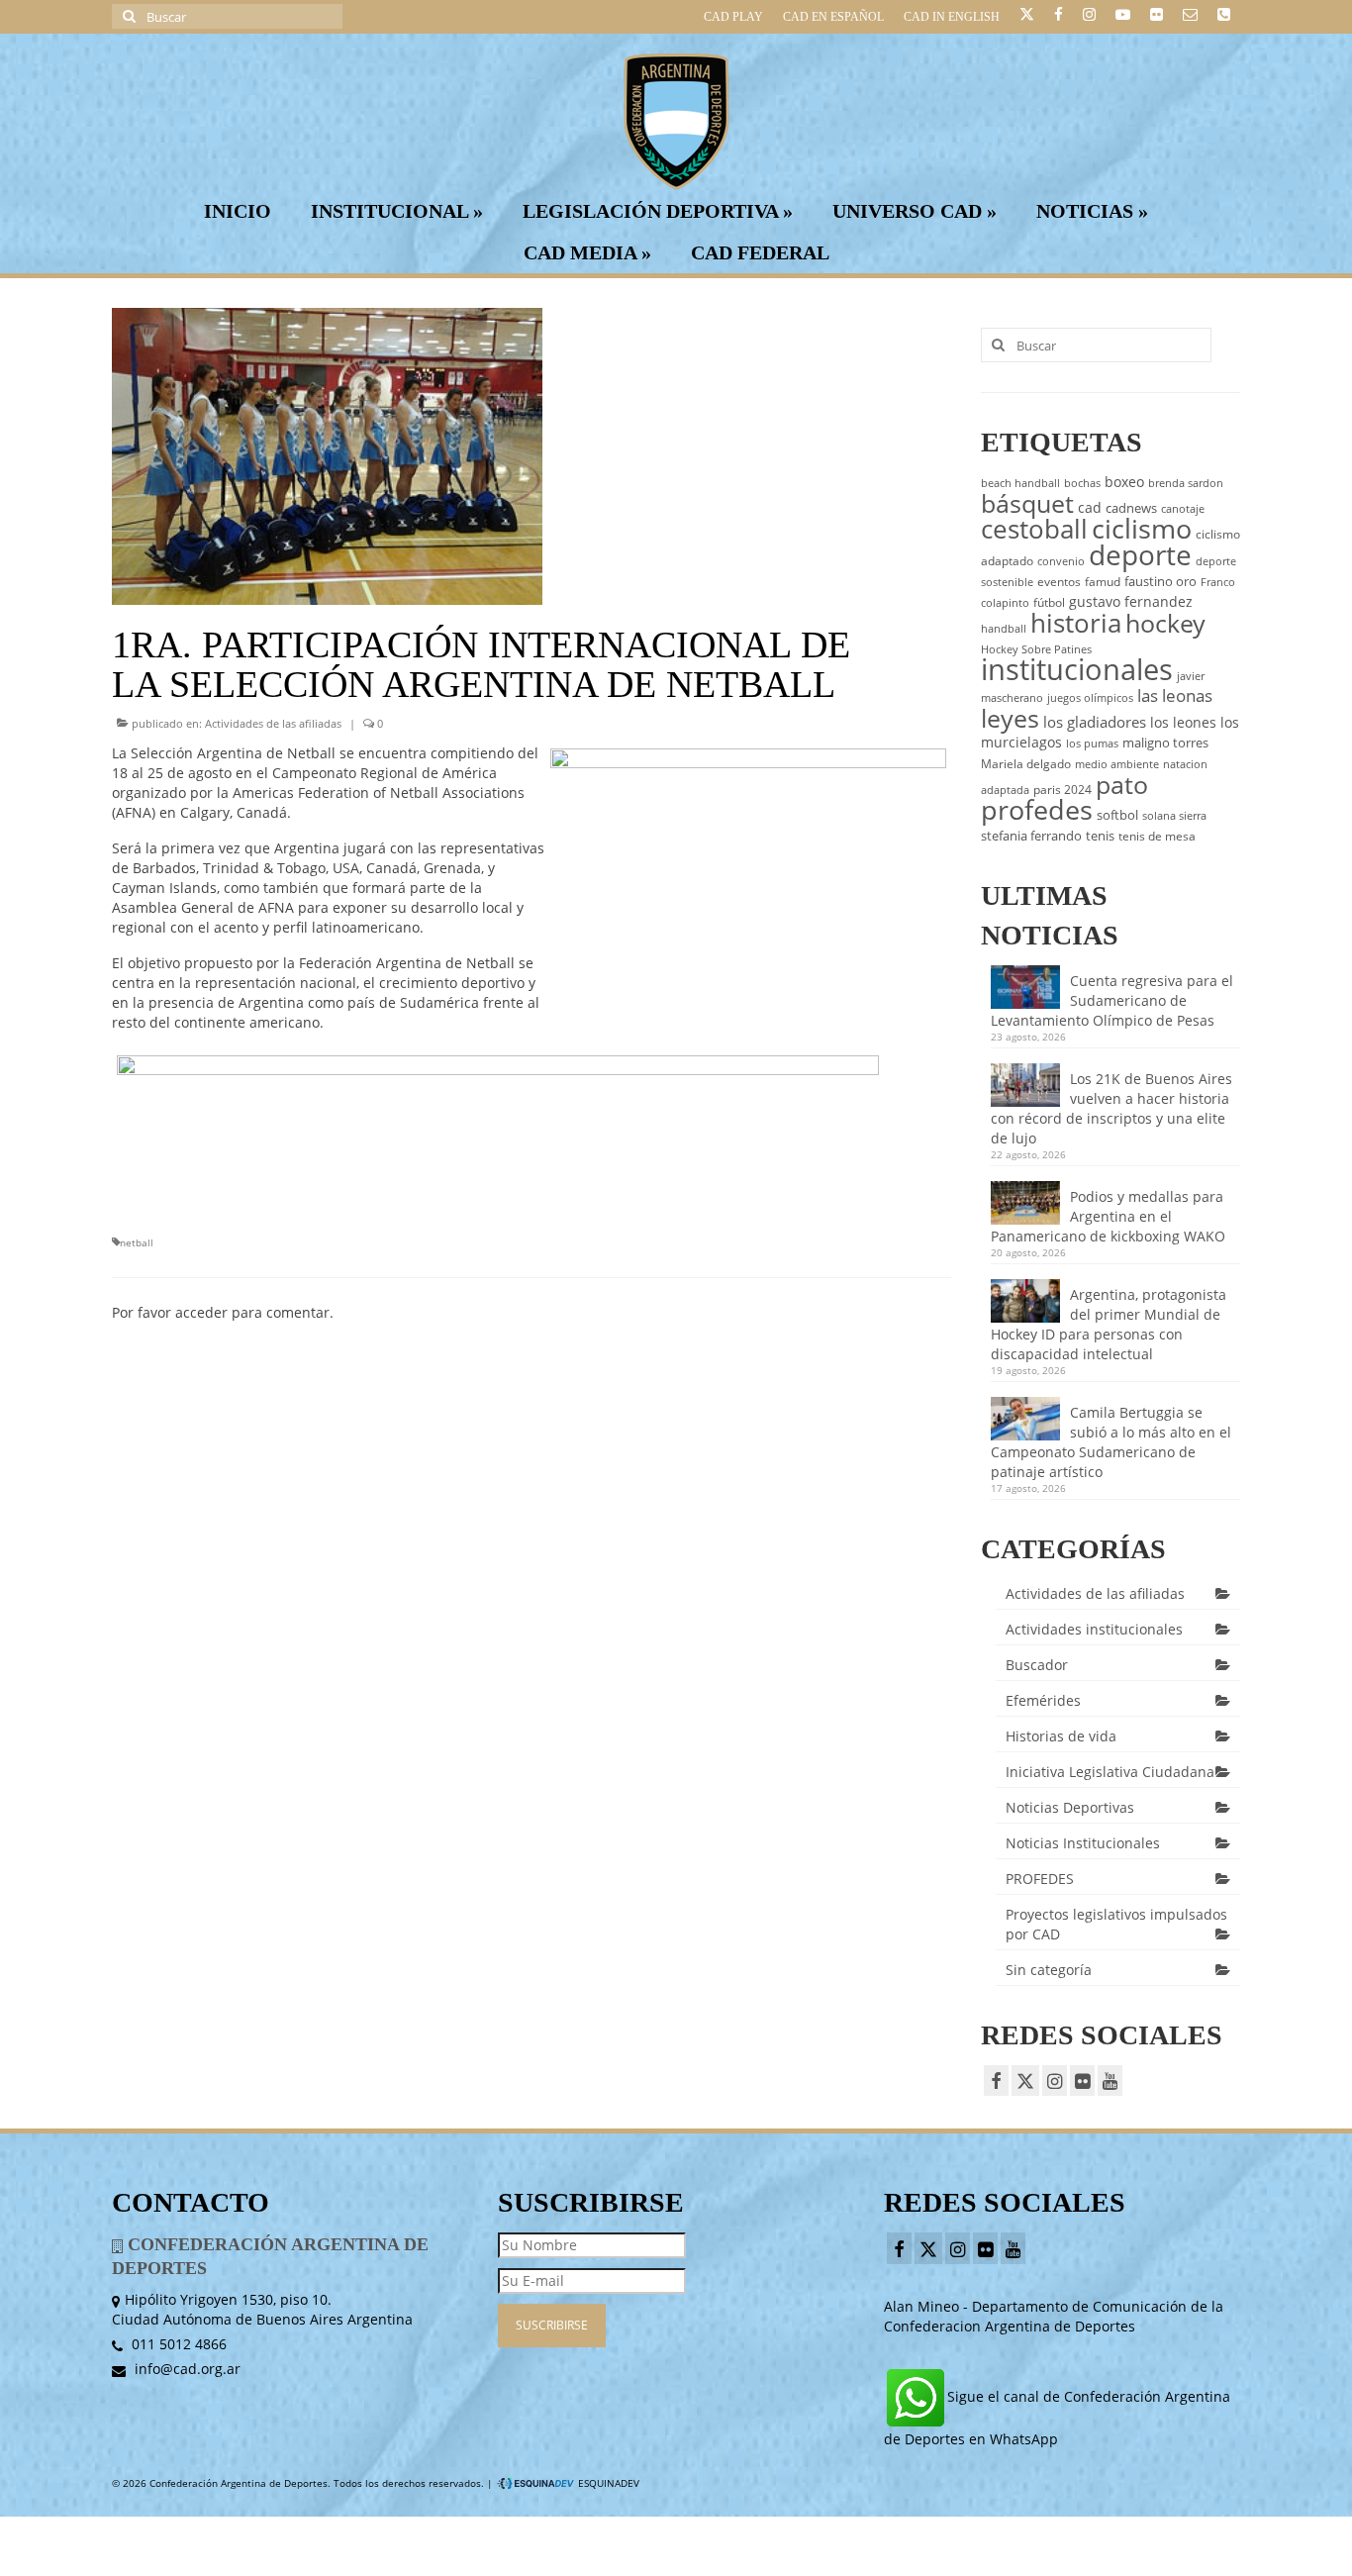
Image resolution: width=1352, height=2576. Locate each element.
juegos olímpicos (1090, 698)
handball (1004, 629)
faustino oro (1160, 581)
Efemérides (1043, 1700)
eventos (1059, 582)
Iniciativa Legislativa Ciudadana (1110, 1772)
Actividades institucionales (1094, 1629)
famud (1103, 582)
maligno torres (1165, 743)
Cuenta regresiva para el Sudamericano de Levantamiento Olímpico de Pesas (1112, 1000)
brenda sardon (1186, 483)
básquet (1027, 503)
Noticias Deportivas (1070, 1807)
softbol (1117, 815)
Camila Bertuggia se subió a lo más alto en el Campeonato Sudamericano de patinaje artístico (1111, 1442)
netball (137, 1242)
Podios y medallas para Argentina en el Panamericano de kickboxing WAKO (1108, 1216)
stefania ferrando (1031, 836)
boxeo (1124, 482)
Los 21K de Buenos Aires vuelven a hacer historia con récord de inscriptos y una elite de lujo (1111, 1108)
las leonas (1175, 695)
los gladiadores (1095, 722)
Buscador (1037, 1665)
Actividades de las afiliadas (273, 723)
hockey (1165, 623)
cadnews (1131, 508)
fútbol (1049, 602)
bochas (1082, 483)
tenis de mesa (1157, 836)
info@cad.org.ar (186, 2369)
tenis (1100, 836)
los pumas (1092, 743)
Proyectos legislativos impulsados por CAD (1116, 1924)
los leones (1183, 722)
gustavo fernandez (1131, 601)
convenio (1061, 561)
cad (1090, 507)
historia (1076, 623)
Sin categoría (1049, 1970)
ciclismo (1142, 529)
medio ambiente (1117, 764)
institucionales (1077, 669)
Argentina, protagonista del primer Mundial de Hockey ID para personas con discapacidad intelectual (1109, 1324)
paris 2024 (1062, 790)
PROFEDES (1040, 1879)
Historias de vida (1061, 1736)
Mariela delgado (1026, 764)
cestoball (1034, 529)
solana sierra (1174, 816)
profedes (1037, 809)
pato (1122, 784)
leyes (1010, 718)
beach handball (1020, 483)
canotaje (1183, 509)
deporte (1140, 554)
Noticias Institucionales (1083, 1843)
